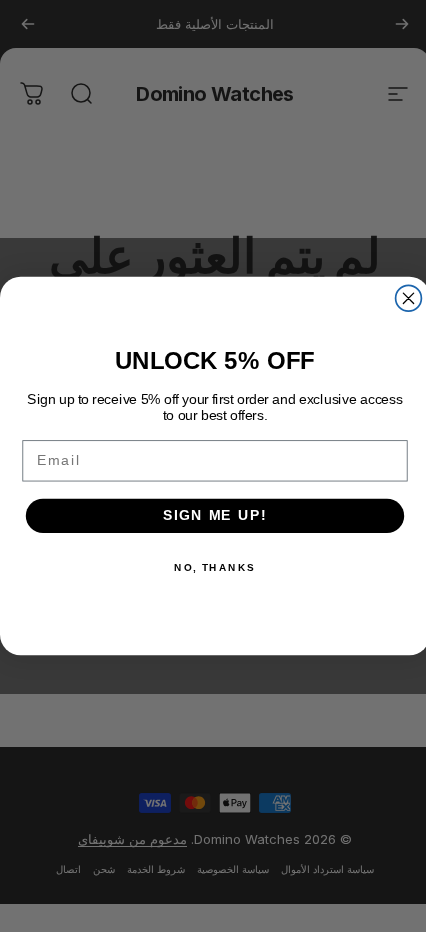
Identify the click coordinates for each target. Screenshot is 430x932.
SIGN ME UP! (215, 515)
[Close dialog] (409, 298)
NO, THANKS (215, 567)
